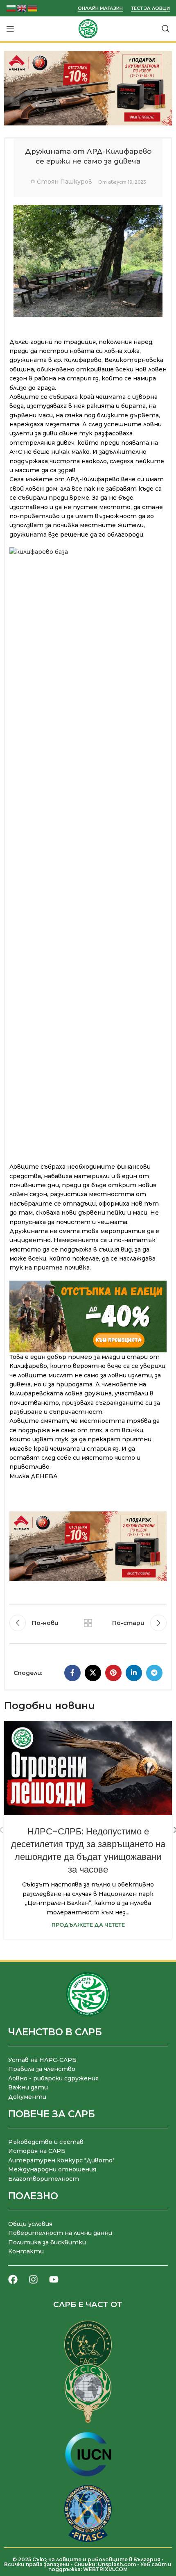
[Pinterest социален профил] (113, 1673)
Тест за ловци (150, 8)
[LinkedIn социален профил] (134, 1673)
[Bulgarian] (11, 8)
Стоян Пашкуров (64, 182)
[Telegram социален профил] (154, 1673)
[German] (33, 8)
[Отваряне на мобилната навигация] (10, 29)
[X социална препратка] (93, 1673)
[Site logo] (88, 28)
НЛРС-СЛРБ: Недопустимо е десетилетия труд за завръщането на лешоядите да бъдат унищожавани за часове (88, 1850)
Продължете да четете (88, 1925)
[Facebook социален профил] (72, 1673)
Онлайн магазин (100, 8)
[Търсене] (166, 29)
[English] (22, 8)
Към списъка (88, 1623)
